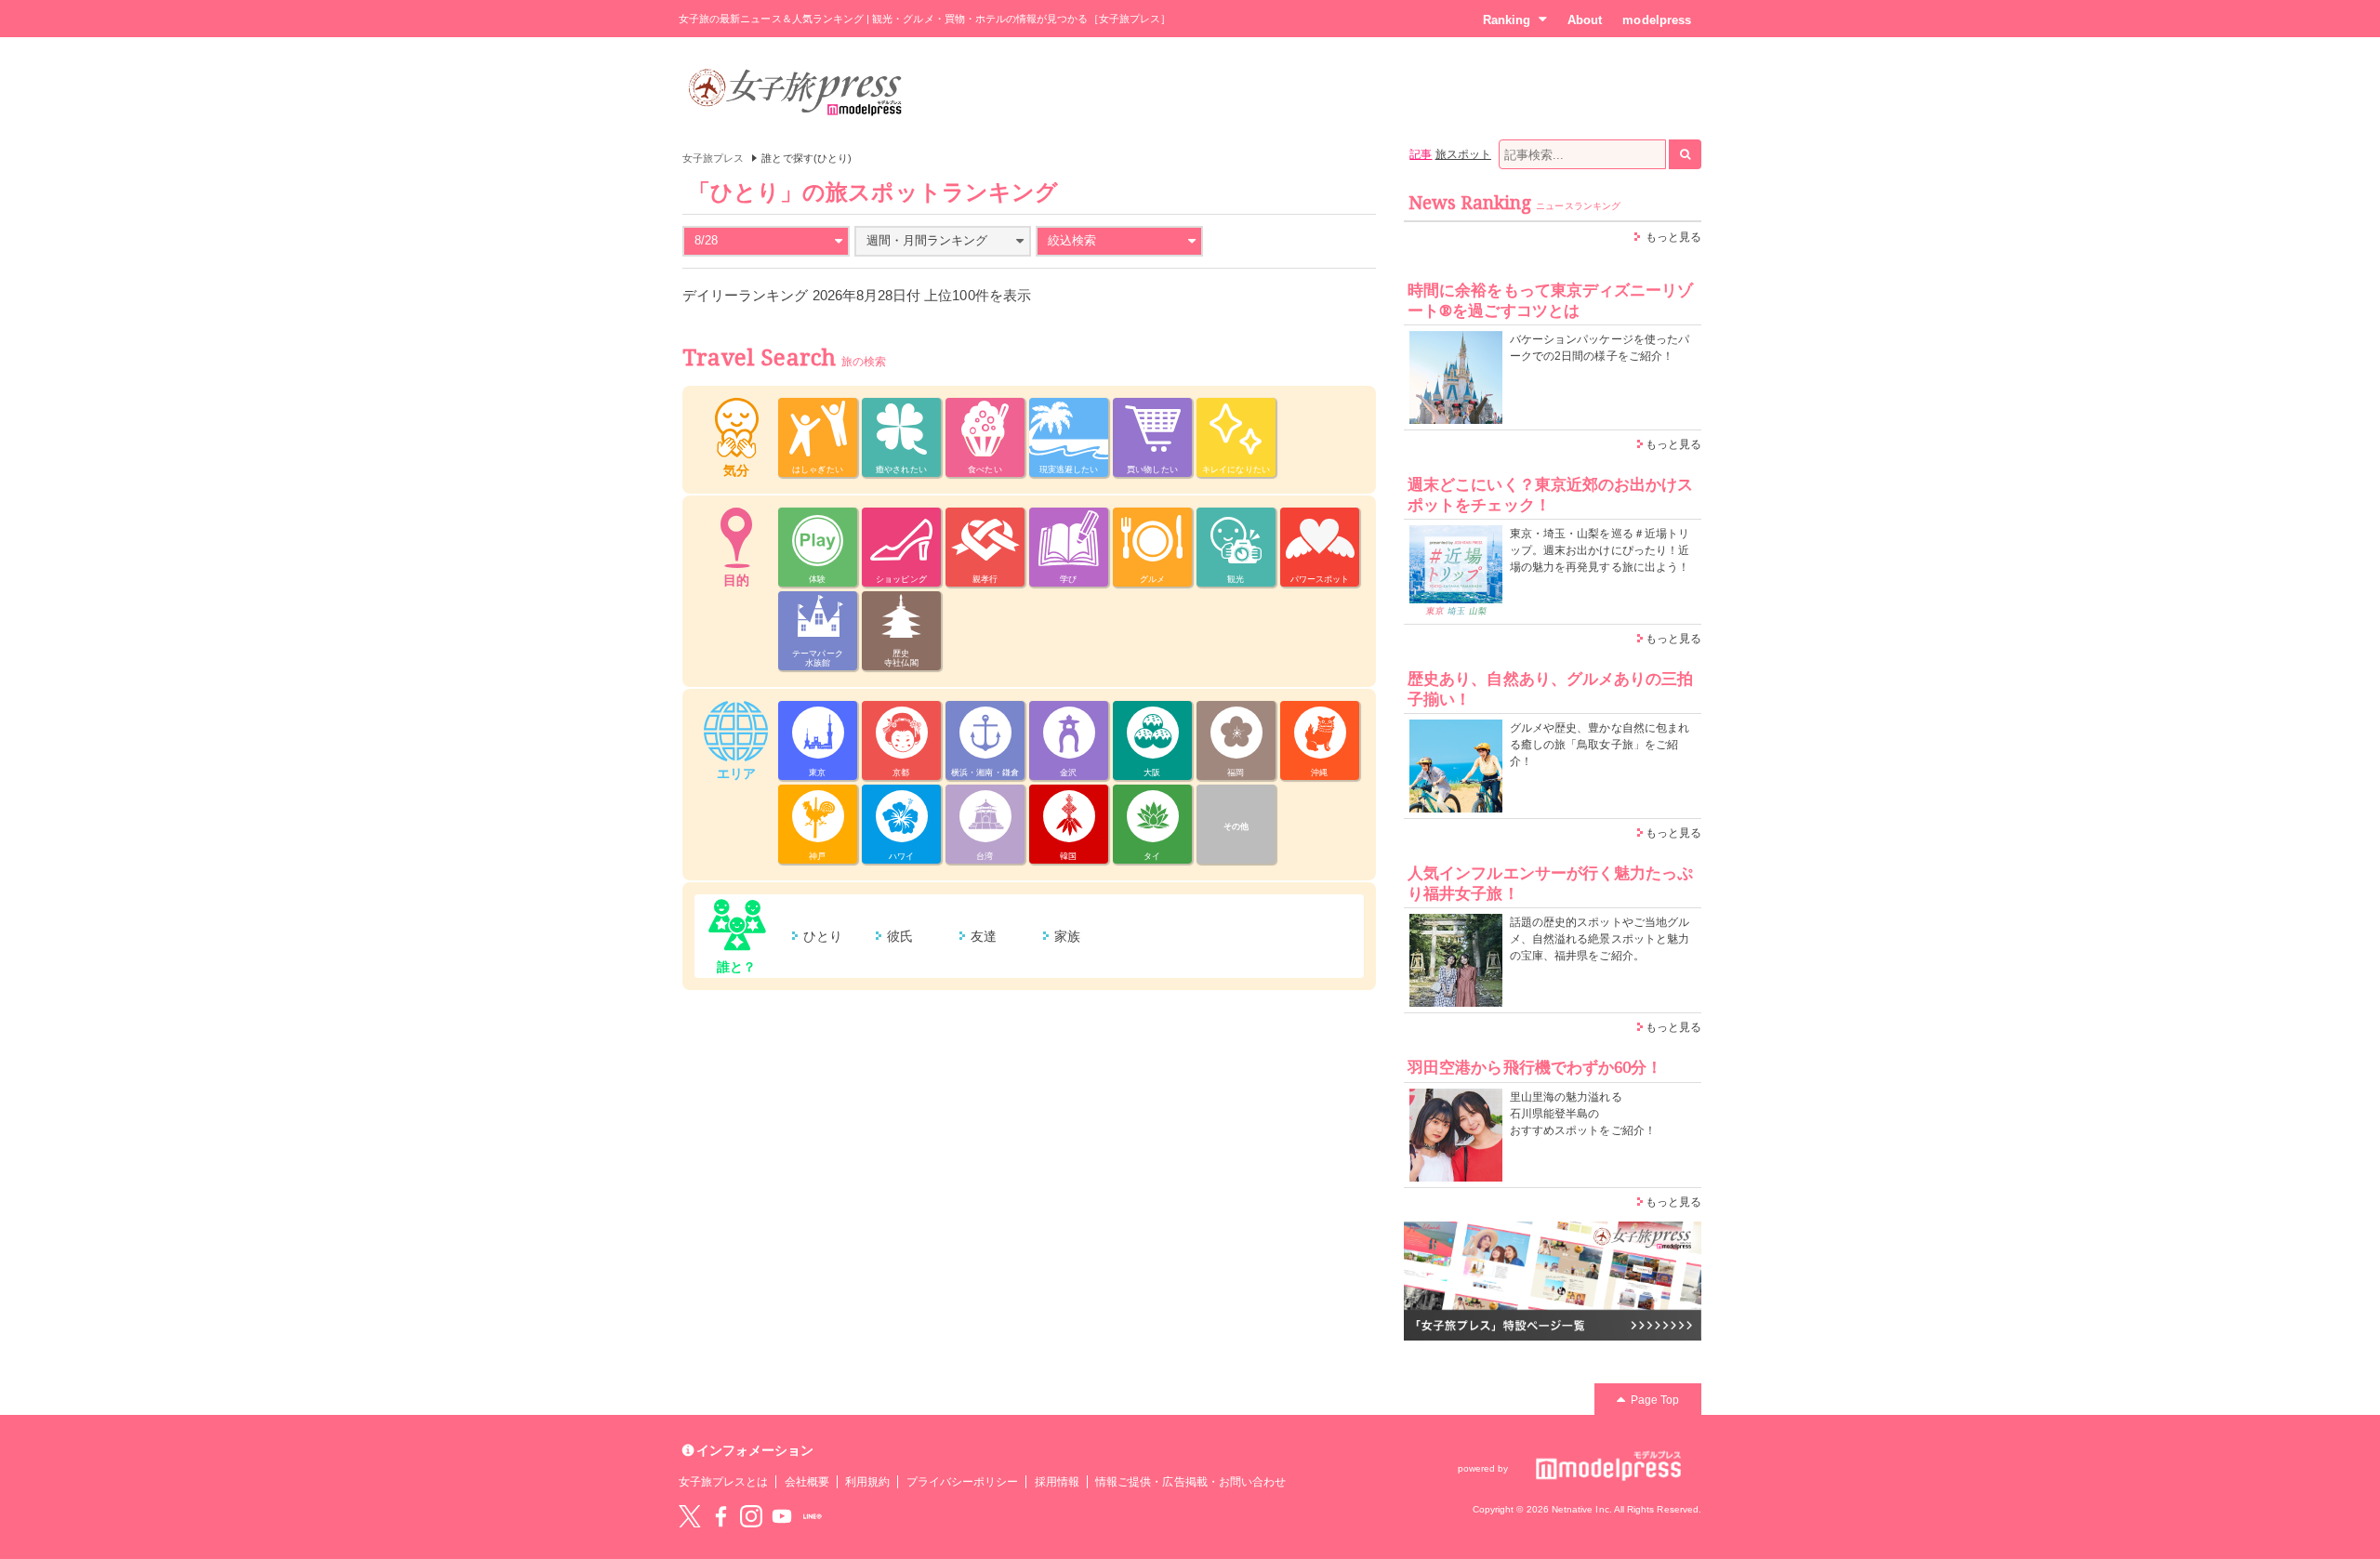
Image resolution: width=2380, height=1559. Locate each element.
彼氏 (900, 936)
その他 (1236, 826)
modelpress (1657, 20)
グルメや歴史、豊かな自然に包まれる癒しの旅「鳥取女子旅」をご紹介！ (1600, 745)
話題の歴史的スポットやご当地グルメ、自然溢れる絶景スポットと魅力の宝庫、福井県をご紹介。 (1600, 939)
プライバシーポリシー (963, 1482)
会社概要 (807, 1482)
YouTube (782, 1516)
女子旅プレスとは (723, 1482)
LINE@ (813, 1516)
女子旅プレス (713, 158)
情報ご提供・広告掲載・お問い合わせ (1190, 1482)
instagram (751, 1516)
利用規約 (867, 1482)
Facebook (721, 1516)
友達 (984, 936)
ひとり (823, 936)
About (1585, 20)
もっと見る (1673, 237)
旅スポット (1463, 154)
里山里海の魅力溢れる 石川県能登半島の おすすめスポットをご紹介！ (1583, 1114)
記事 (1421, 154)
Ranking (1507, 20)
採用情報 (1057, 1482)
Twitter (690, 1516)
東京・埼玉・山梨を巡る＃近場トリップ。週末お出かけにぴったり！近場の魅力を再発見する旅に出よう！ (1600, 550)
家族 (1067, 936)
